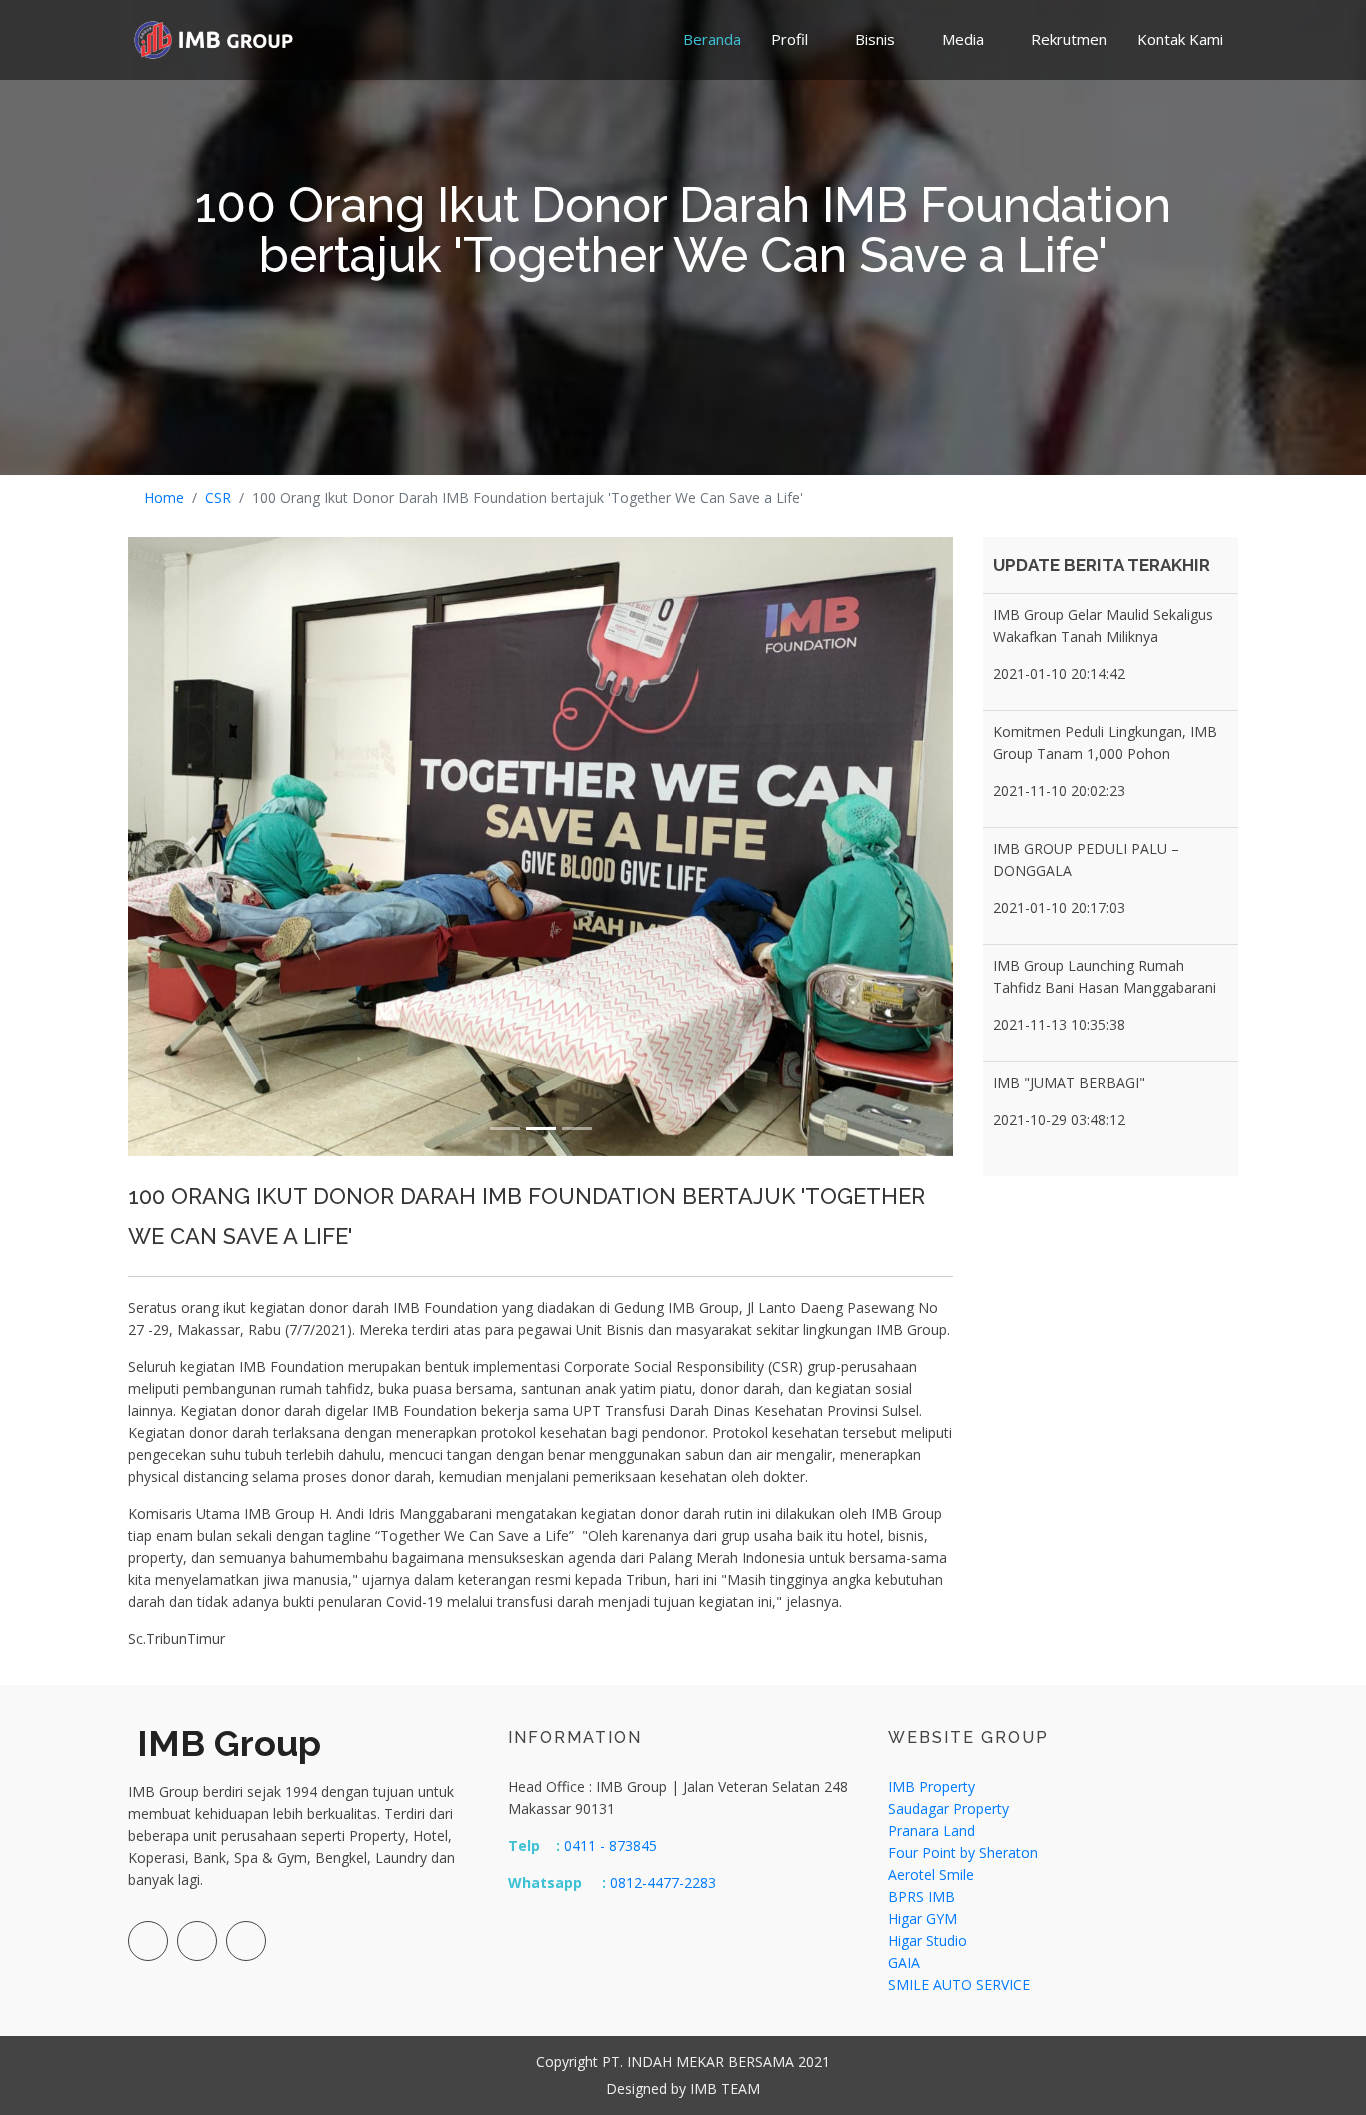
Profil (789, 39)
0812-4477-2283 (661, 1882)
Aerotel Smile (931, 1874)
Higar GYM (922, 1918)
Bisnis (875, 39)
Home (164, 497)
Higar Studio (927, 1940)
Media (963, 39)
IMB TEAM (725, 2088)
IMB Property (931, 1786)
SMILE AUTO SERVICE (959, 1984)
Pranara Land (931, 1830)
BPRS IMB (921, 1896)
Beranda (712, 39)
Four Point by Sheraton (963, 1852)
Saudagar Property (948, 1808)
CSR (218, 497)
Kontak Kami (1180, 39)
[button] (190, 846)
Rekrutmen (1069, 39)
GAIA (904, 1962)
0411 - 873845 (610, 1845)
